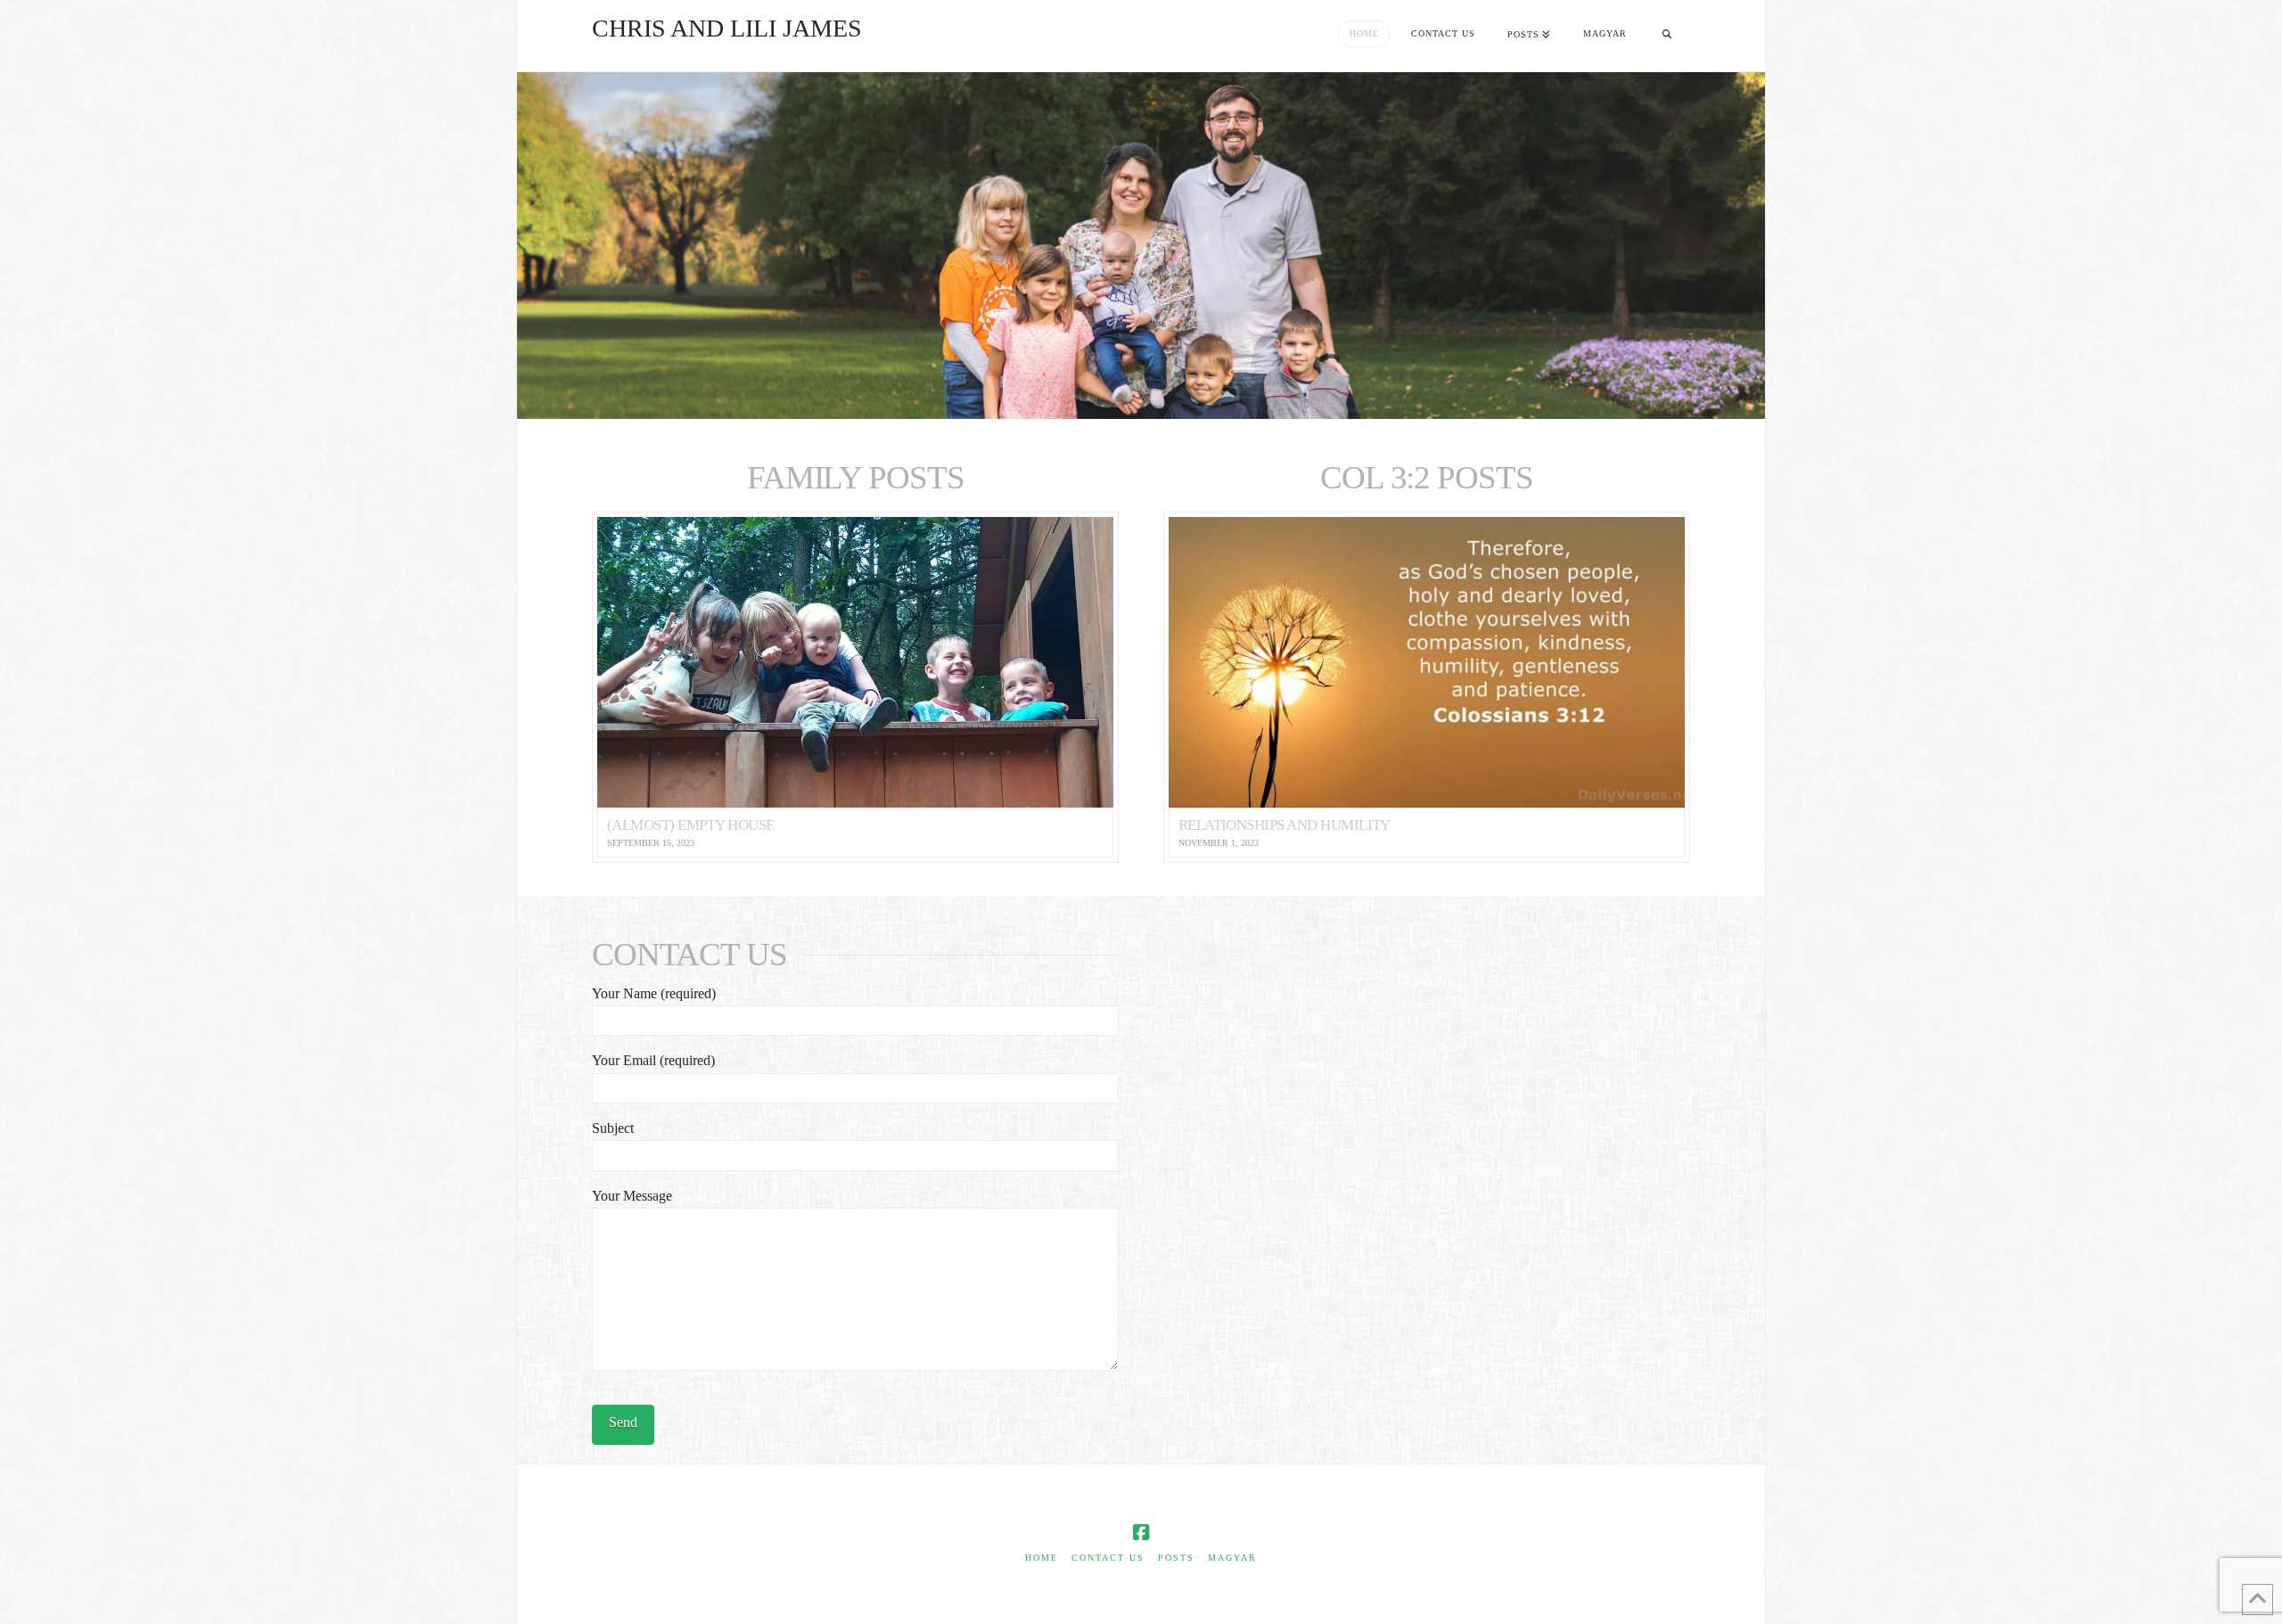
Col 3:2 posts (1426, 477)
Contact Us (1108, 1558)
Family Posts (855, 477)
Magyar (1232, 1558)
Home (1042, 1558)
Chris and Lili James (727, 29)
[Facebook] (1141, 1533)
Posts (1176, 1558)
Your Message (632, 1196)
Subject (613, 1128)
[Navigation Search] (1667, 36)
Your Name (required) (654, 993)
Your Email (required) (653, 1060)
